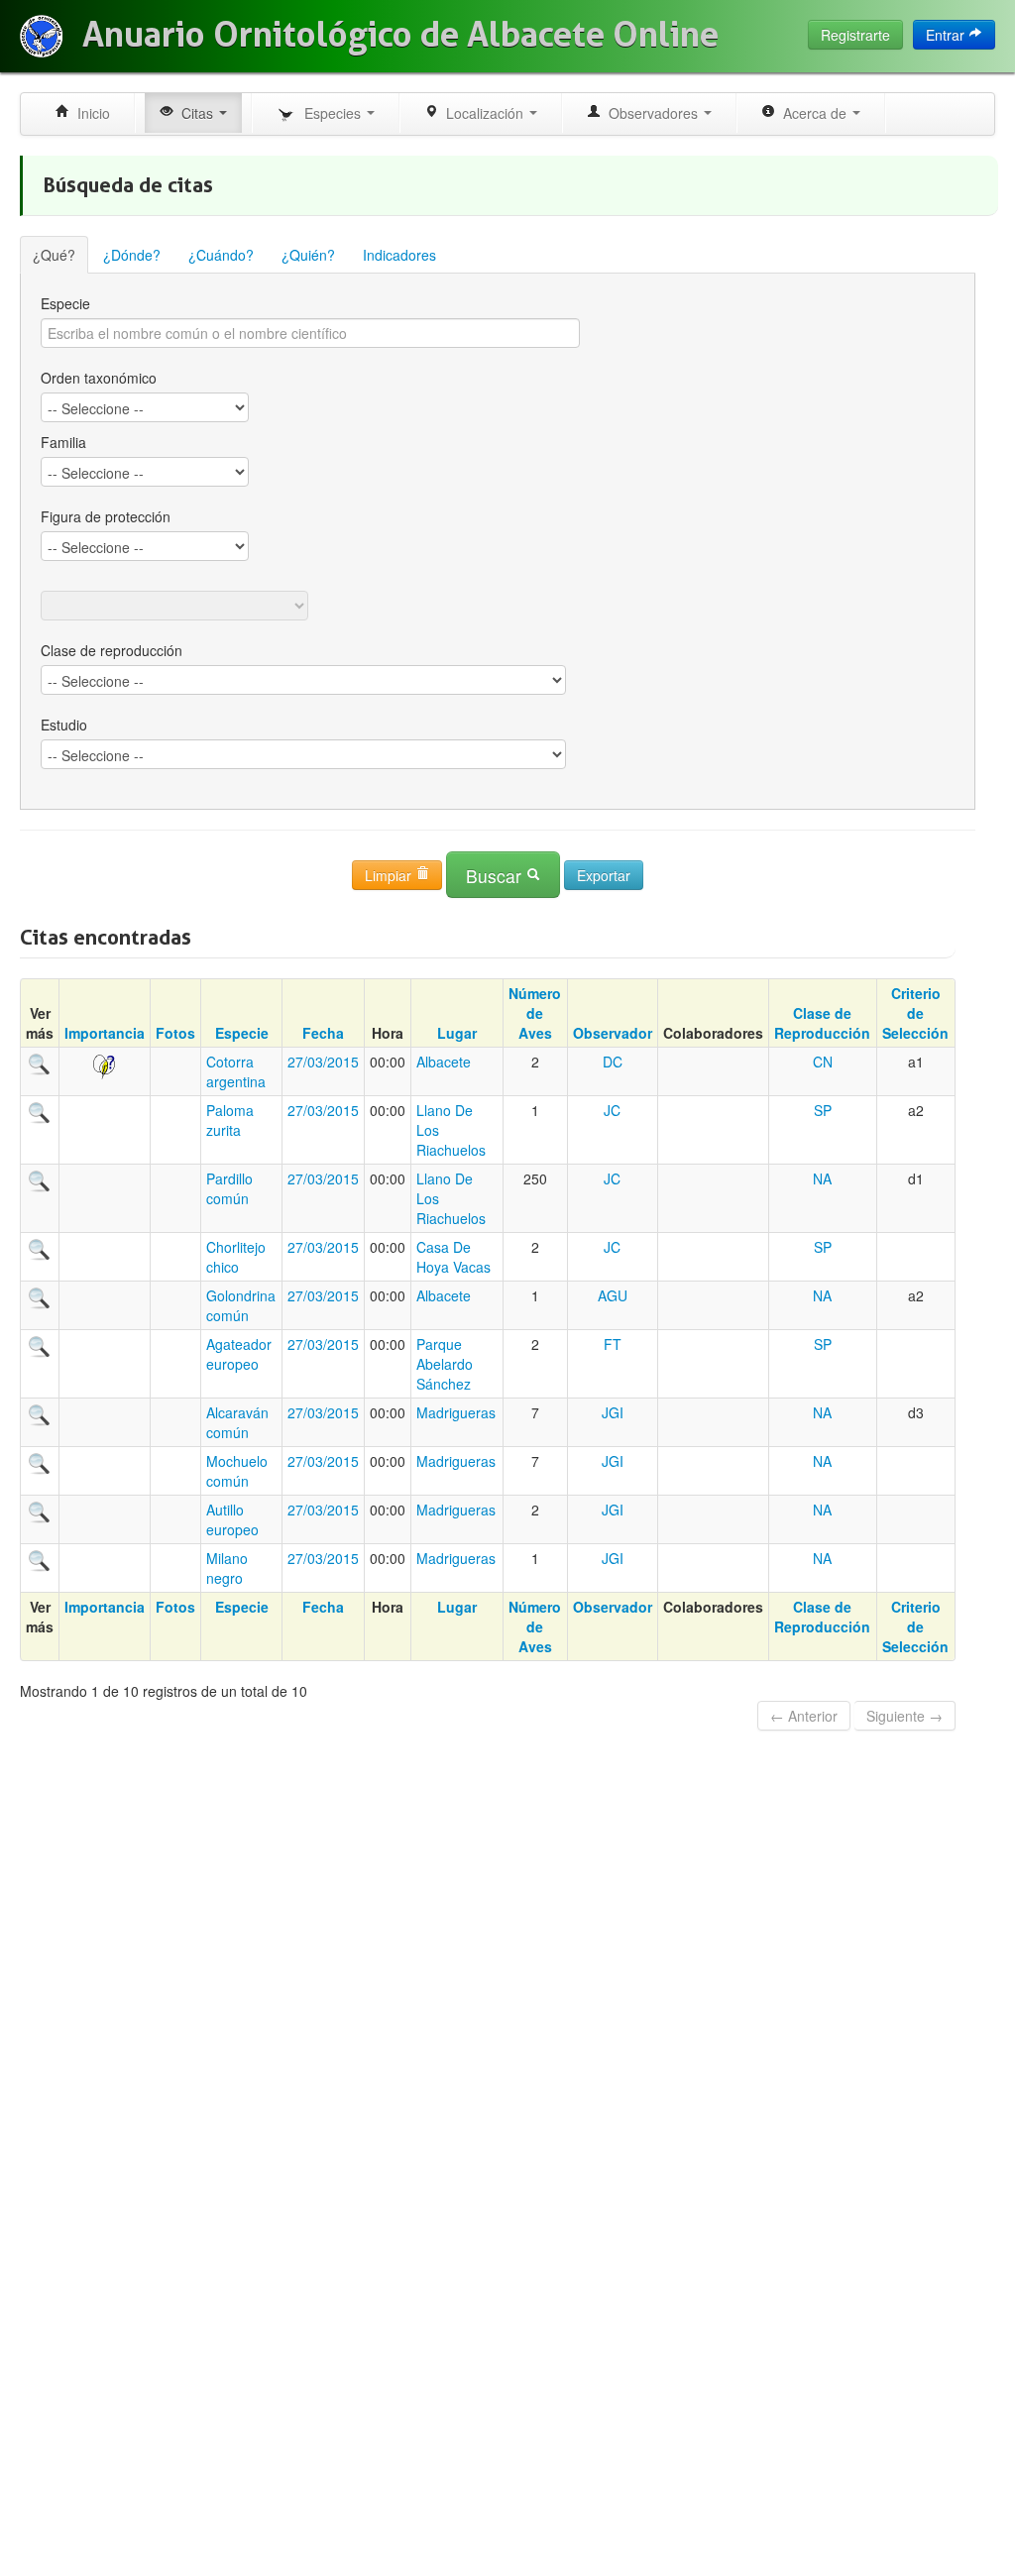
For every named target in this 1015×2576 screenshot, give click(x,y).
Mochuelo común (237, 1471)
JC (612, 1110)
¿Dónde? (132, 255)
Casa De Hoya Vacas (453, 1257)
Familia (63, 442)
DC (613, 1062)
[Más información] (40, 1062)
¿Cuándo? (221, 255)
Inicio (90, 113)
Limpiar (390, 875)
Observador (613, 1033)
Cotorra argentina (236, 1071)
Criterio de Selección (915, 1013)
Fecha (323, 1033)
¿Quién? (308, 255)
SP (823, 1110)
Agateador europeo (239, 1354)
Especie (65, 303)
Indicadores (399, 255)
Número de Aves (535, 1013)
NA (822, 1178)
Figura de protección (106, 516)
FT (613, 1344)
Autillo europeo (232, 1519)
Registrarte (855, 35)
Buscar (496, 876)
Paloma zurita (230, 1120)
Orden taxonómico (99, 378)
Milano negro (227, 1568)
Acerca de (813, 113)
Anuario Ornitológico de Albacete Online (400, 35)
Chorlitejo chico (236, 1257)
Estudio (64, 725)
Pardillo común (229, 1188)
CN (823, 1062)
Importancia (105, 1033)
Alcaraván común (237, 1422)
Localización (483, 113)
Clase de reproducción (112, 650)
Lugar (457, 1033)
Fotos (175, 1033)
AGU (613, 1295)
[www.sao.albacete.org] (41, 36)
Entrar (947, 35)
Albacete (444, 1062)
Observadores (651, 113)
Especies (331, 113)
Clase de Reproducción (822, 1023)
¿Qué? (54, 255)
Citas (195, 113)
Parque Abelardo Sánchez (445, 1364)
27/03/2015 (323, 1062)
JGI (613, 1412)
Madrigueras (456, 1412)
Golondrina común (241, 1305)
